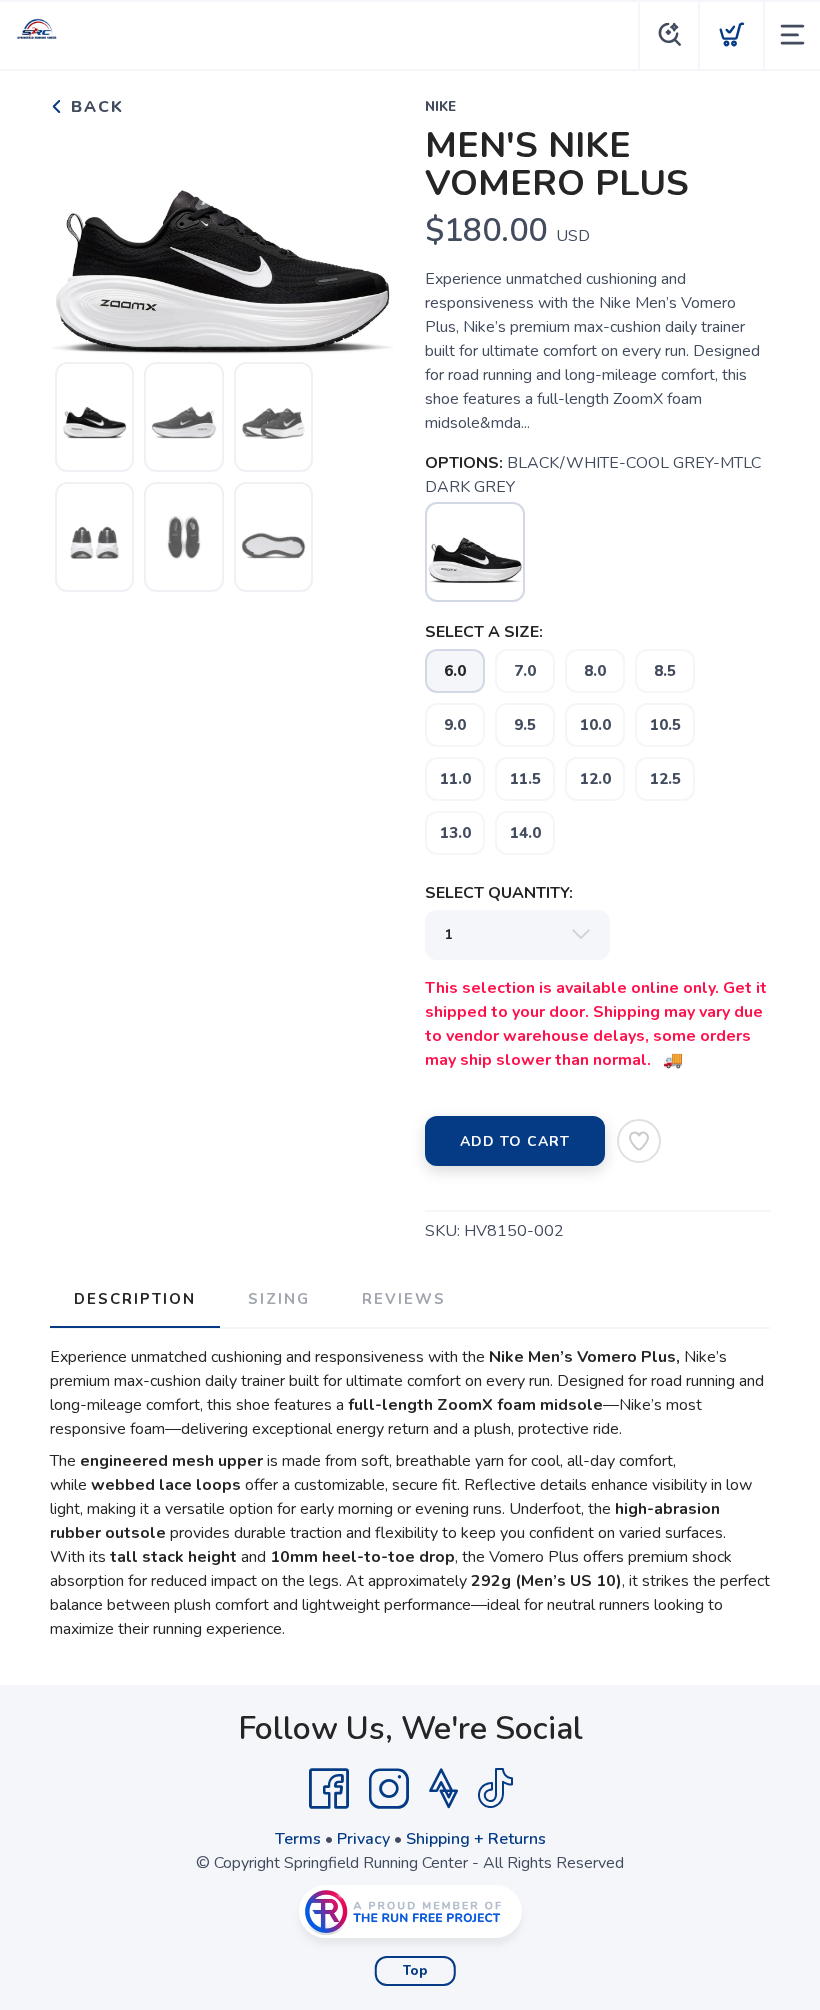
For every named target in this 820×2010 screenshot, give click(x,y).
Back (94, 107)
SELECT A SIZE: (484, 632)
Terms (298, 1839)
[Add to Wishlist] (639, 1141)
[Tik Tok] (495, 1789)
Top (415, 1971)
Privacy (363, 1839)
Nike (440, 107)
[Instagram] (389, 1789)
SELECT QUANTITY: (499, 893)
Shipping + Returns (476, 1839)
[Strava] (443, 1789)
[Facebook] (329, 1789)
